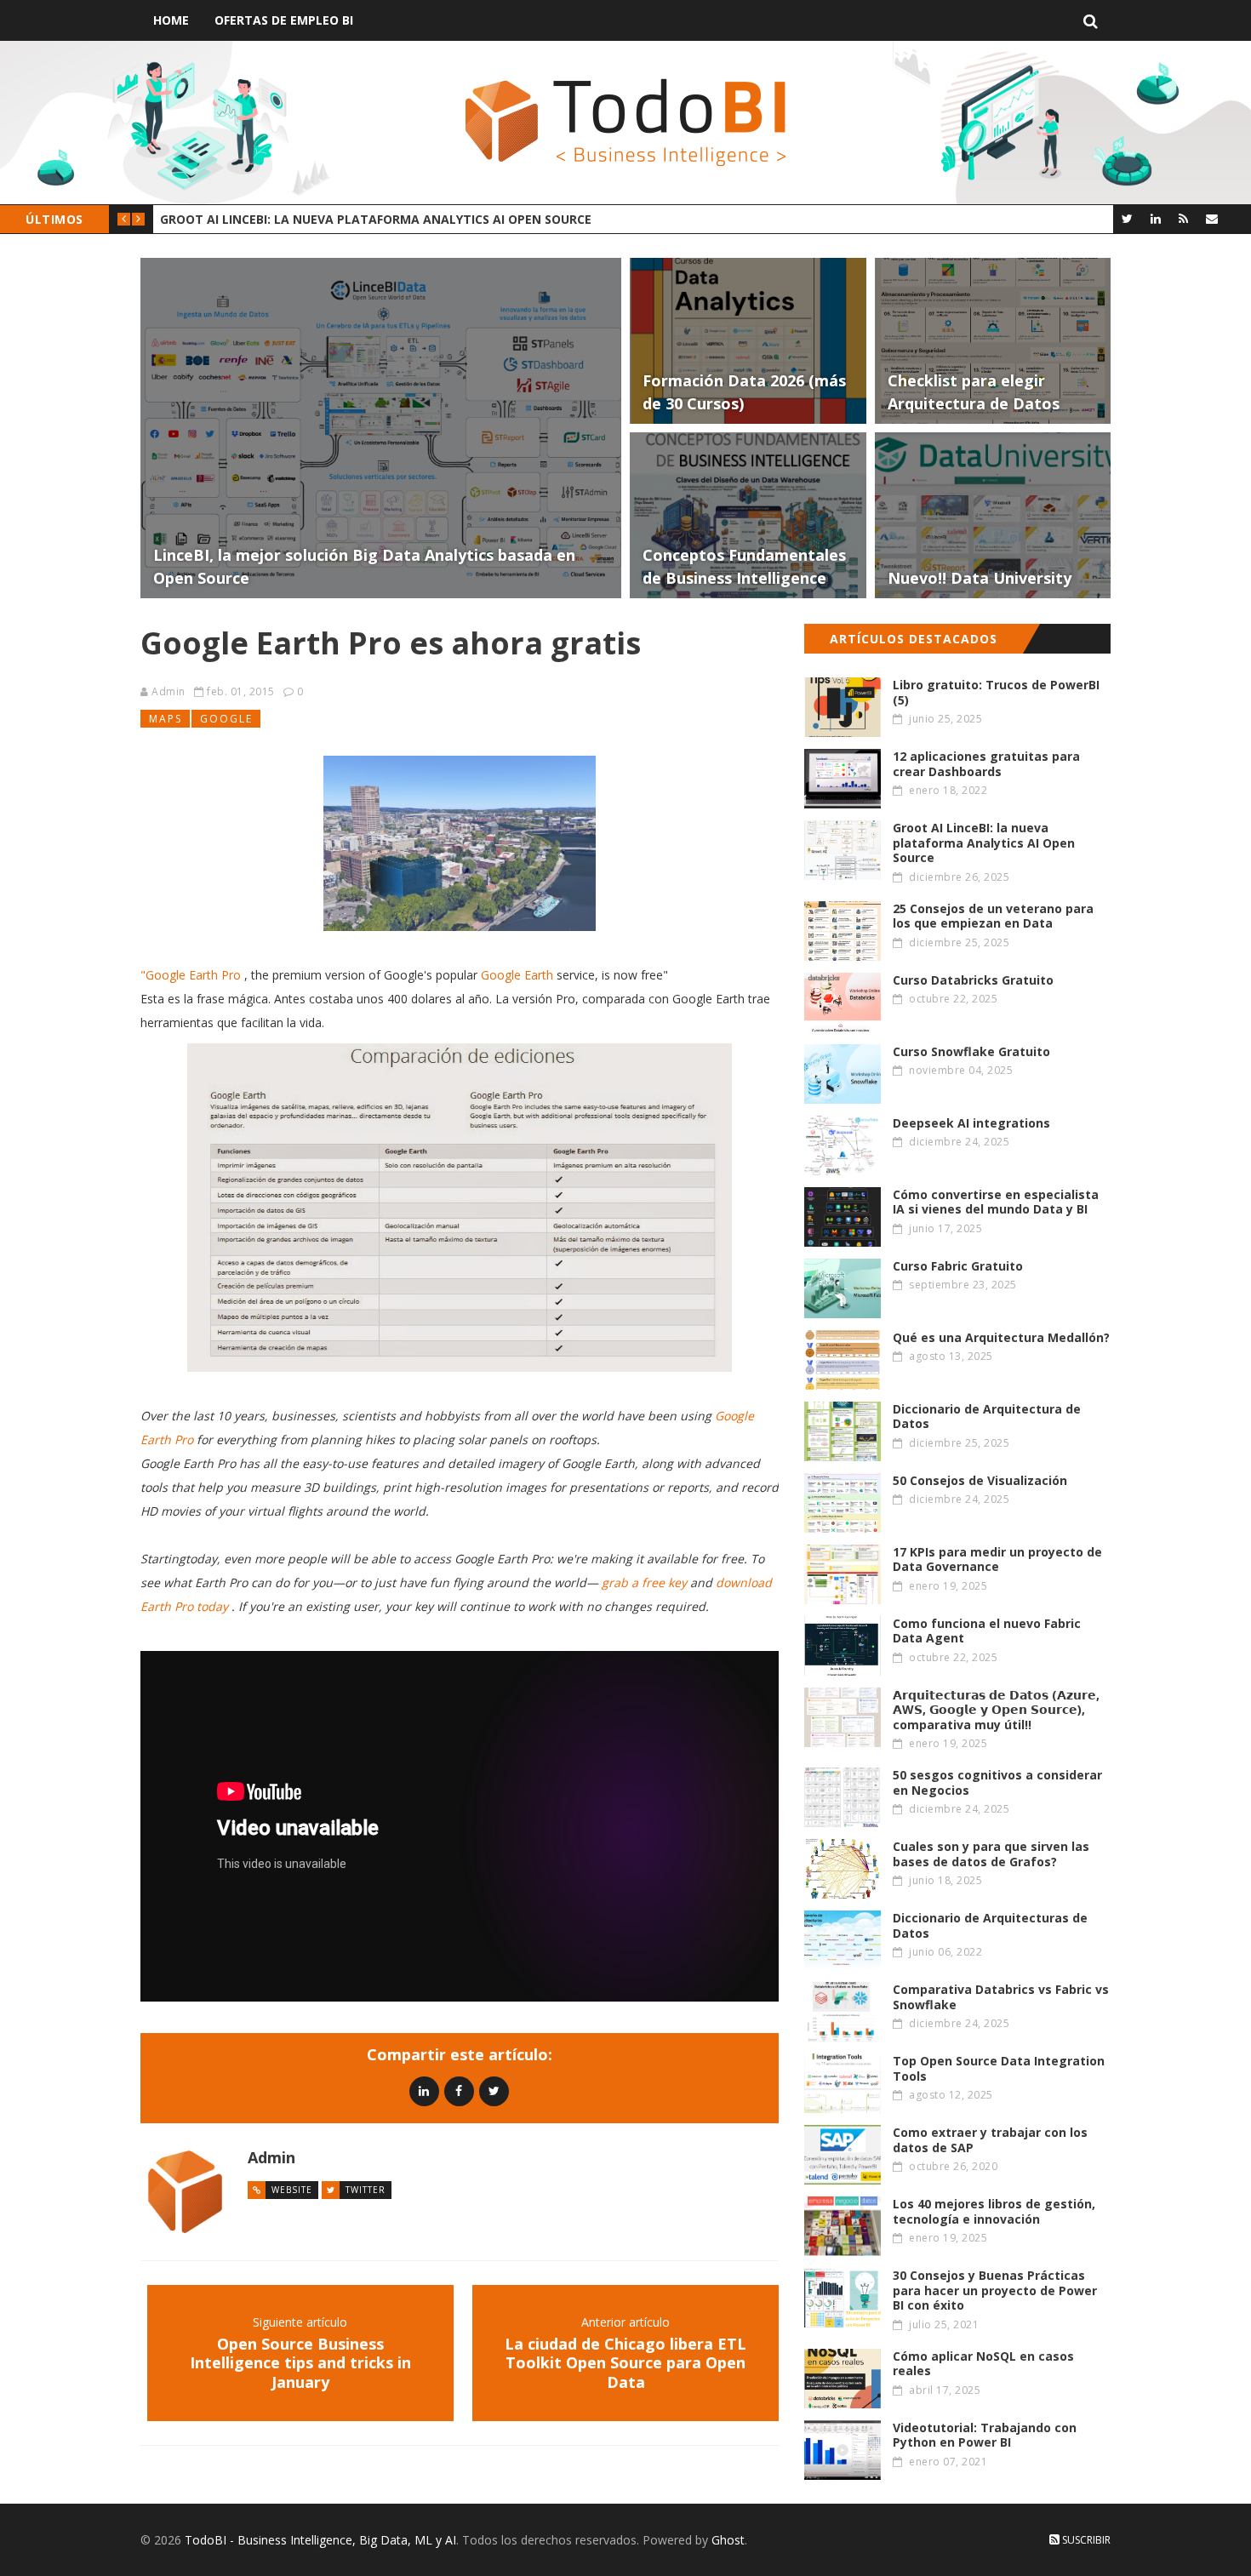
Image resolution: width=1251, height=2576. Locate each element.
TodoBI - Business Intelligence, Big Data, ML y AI (320, 2540)
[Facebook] (459, 2091)
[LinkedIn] (1155, 218)
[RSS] (1183, 218)
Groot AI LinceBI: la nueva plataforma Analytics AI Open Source (376, 219)
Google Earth (517, 975)
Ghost (728, 2540)
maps (166, 719)
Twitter (366, 2190)
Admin (169, 691)
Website (292, 2190)
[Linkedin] (424, 2091)
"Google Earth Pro (191, 975)
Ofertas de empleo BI (284, 20)
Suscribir (1085, 2540)
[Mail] (1211, 218)
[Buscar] (1091, 20)
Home (171, 20)
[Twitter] (1127, 218)
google (226, 719)
